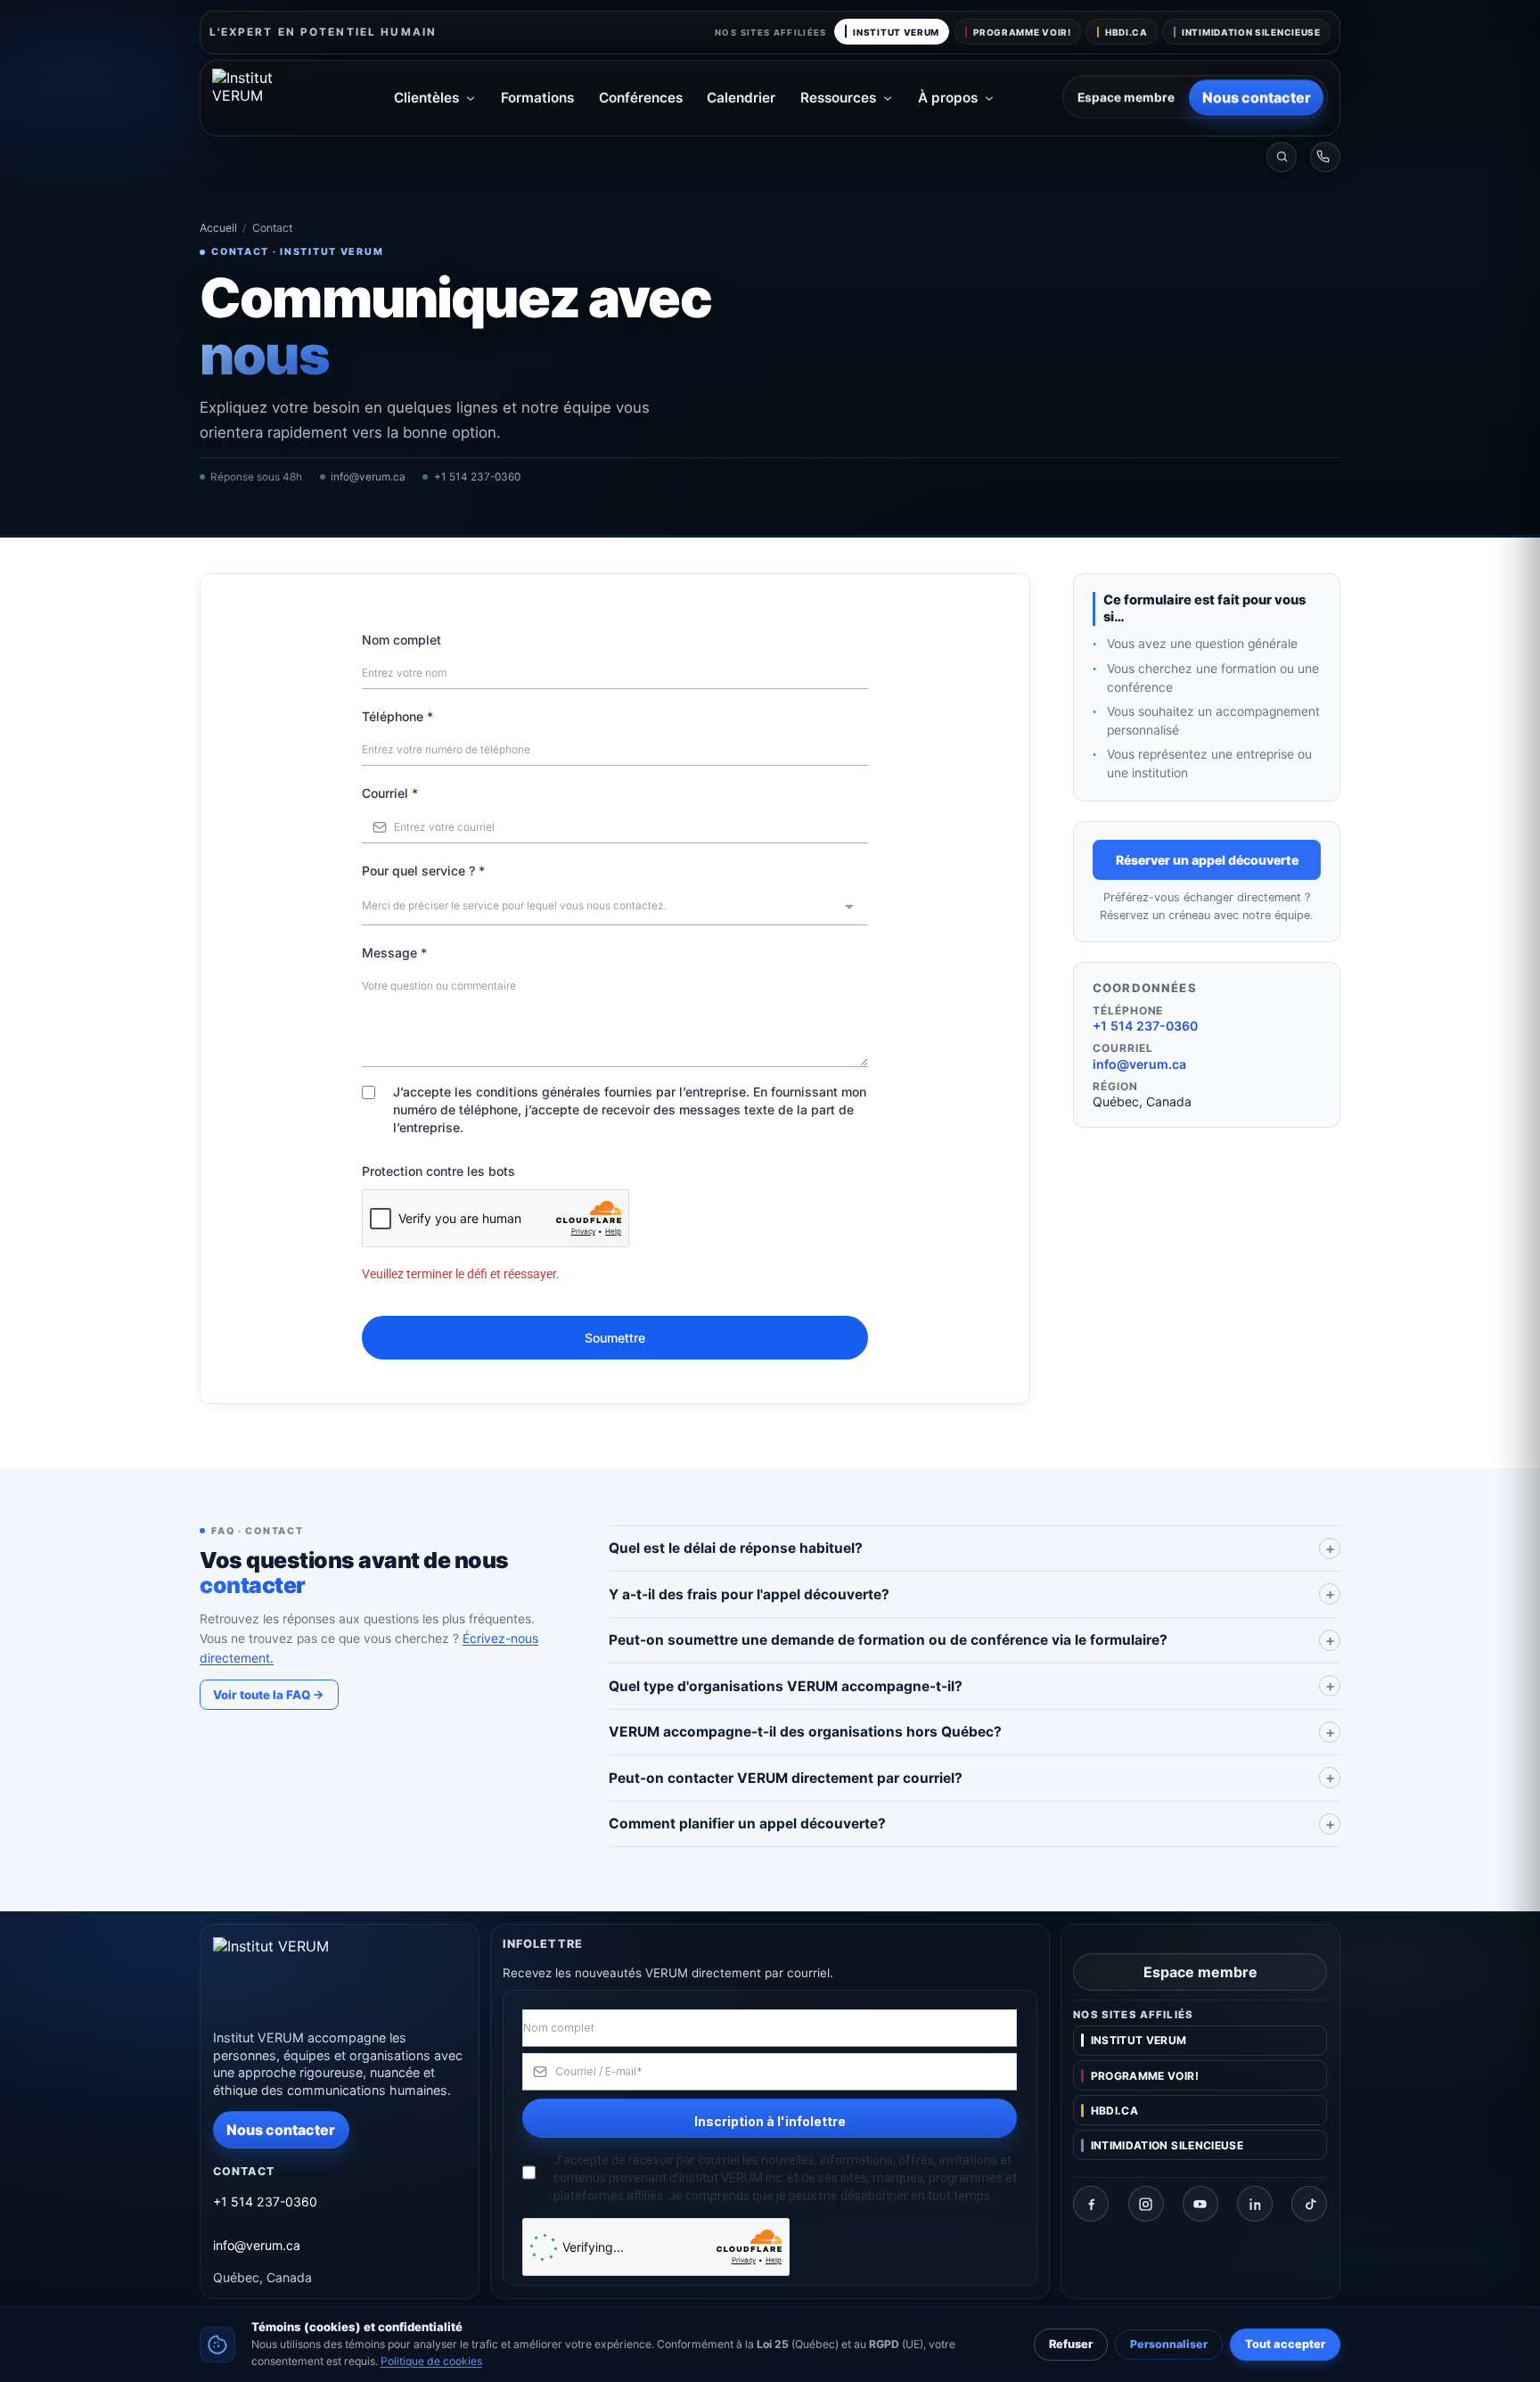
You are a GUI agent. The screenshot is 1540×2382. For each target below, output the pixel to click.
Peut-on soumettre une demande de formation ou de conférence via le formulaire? (888, 1640)
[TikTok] (1309, 2204)
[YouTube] (1200, 2204)
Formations (537, 98)
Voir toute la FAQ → (269, 1695)
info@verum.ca (368, 477)
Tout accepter (1285, 2344)
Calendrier (741, 98)
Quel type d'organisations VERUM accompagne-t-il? (786, 1686)
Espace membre (1126, 97)
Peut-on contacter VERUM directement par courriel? (786, 1778)
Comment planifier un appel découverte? (747, 1823)
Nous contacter (1257, 97)
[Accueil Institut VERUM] (269, 98)
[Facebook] (1091, 2204)
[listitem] (975, 1549)
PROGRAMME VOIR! (1022, 32)
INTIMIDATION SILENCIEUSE (1251, 32)
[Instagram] (1146, 2204)
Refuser (1071, 2344)
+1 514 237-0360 (477, 477)
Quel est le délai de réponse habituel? (736, 1548)
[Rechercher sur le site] (1282, 157)
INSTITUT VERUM (896, 32)
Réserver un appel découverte (1207, 860)
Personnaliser (1169, 2344)
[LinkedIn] (1255, 2204)
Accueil (218, 228)
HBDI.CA (1126, 32)
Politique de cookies (431, 2360)
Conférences (641, 98)
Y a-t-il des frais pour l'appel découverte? (749, 1594)
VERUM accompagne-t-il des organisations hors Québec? (805, 1732)
